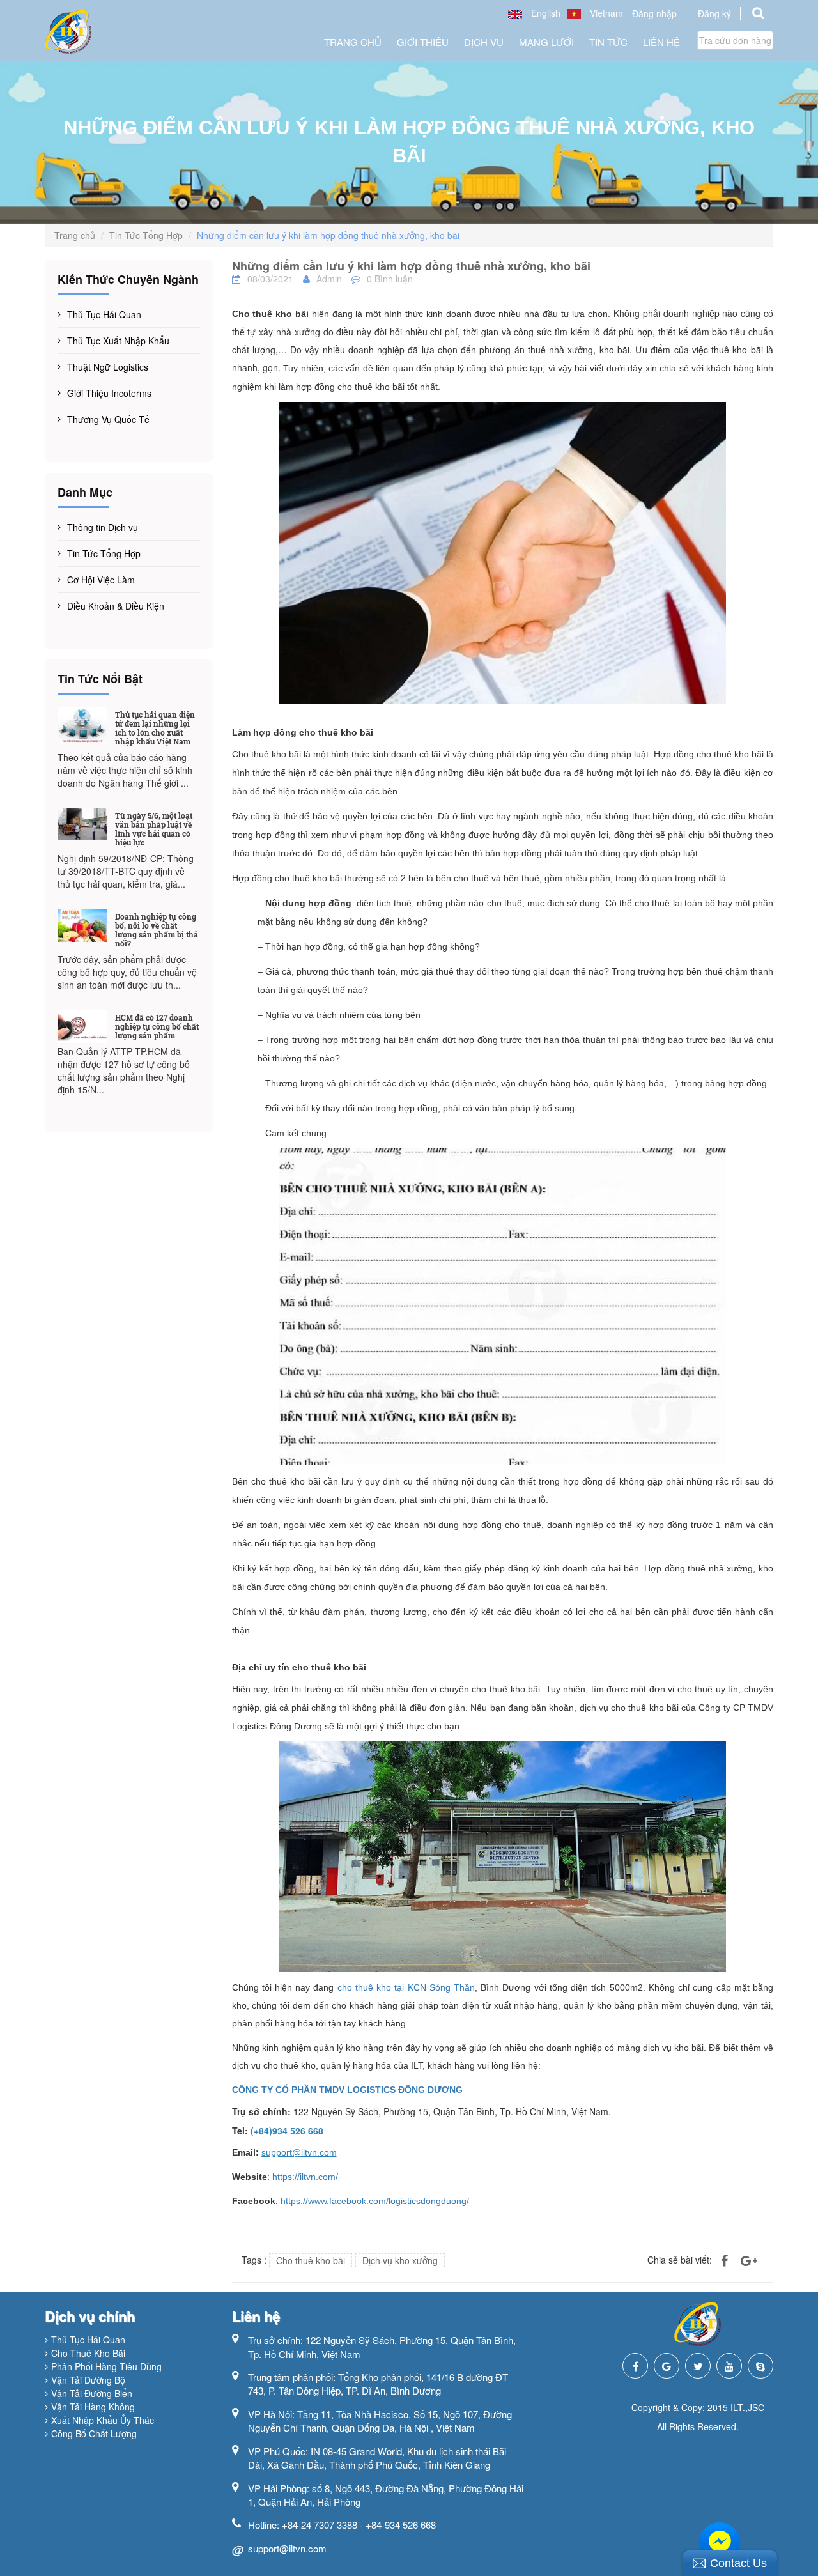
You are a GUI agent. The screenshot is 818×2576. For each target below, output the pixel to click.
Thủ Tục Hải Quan (104, 314)
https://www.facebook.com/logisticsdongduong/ (375, 2201)
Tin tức (608, 42)
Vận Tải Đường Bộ (88, 2380)
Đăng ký (714, 13)
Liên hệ (661, 42)
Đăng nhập (654, 13)
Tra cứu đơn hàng (735, 40)
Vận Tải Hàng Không (93, 2407)
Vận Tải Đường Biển (92, 2393)
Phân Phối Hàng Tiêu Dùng (106, 2366)
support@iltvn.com (287, 2548)
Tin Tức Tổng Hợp (146, 235)
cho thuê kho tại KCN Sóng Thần (406, 1987)
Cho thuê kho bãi (311, 2260)
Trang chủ (353, 42)
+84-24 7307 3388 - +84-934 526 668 (359, 2525)
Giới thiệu (423, 42)
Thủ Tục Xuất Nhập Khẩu (118, 341)
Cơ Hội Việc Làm (101, 580)
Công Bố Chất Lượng (94, 2433)
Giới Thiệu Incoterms (109, 393)
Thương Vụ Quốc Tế (108, 419)
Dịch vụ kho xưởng (400, 2260)
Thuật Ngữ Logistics (108, 367)
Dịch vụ (484, 42)
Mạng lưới (546, 42)
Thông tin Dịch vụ (103, 527)
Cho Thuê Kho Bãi (88, 2353)
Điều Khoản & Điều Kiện (116, 606)
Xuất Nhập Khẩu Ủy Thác (103, 2420)
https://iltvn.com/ (305, 2177)
